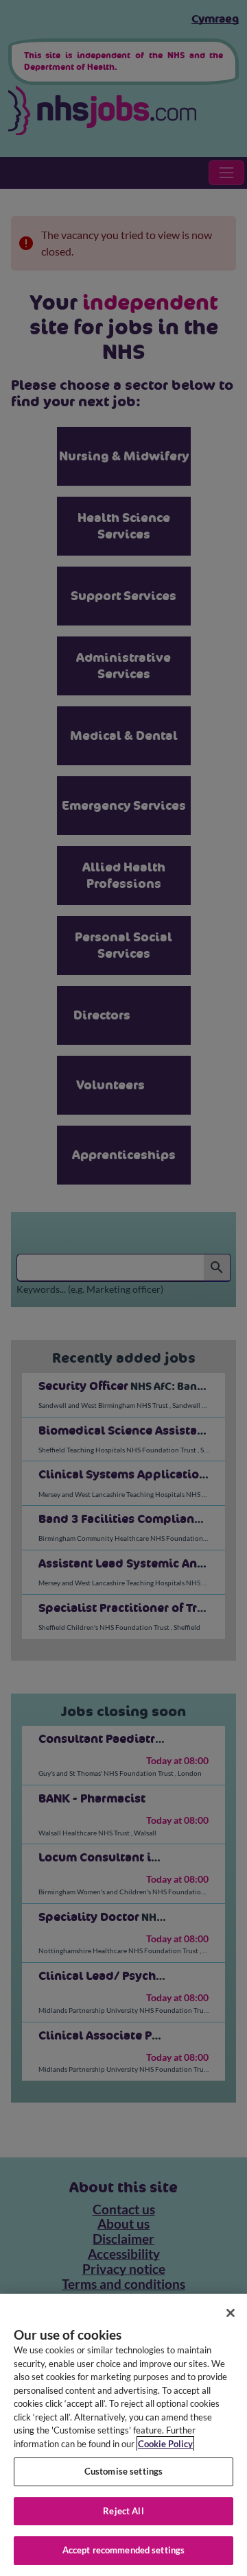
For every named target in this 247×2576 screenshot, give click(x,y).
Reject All (123, 2511)
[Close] (231, 2313)
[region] (123, 2435)
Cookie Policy (165, 2444)
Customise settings (123, 2471)
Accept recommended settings (124, 2550)
